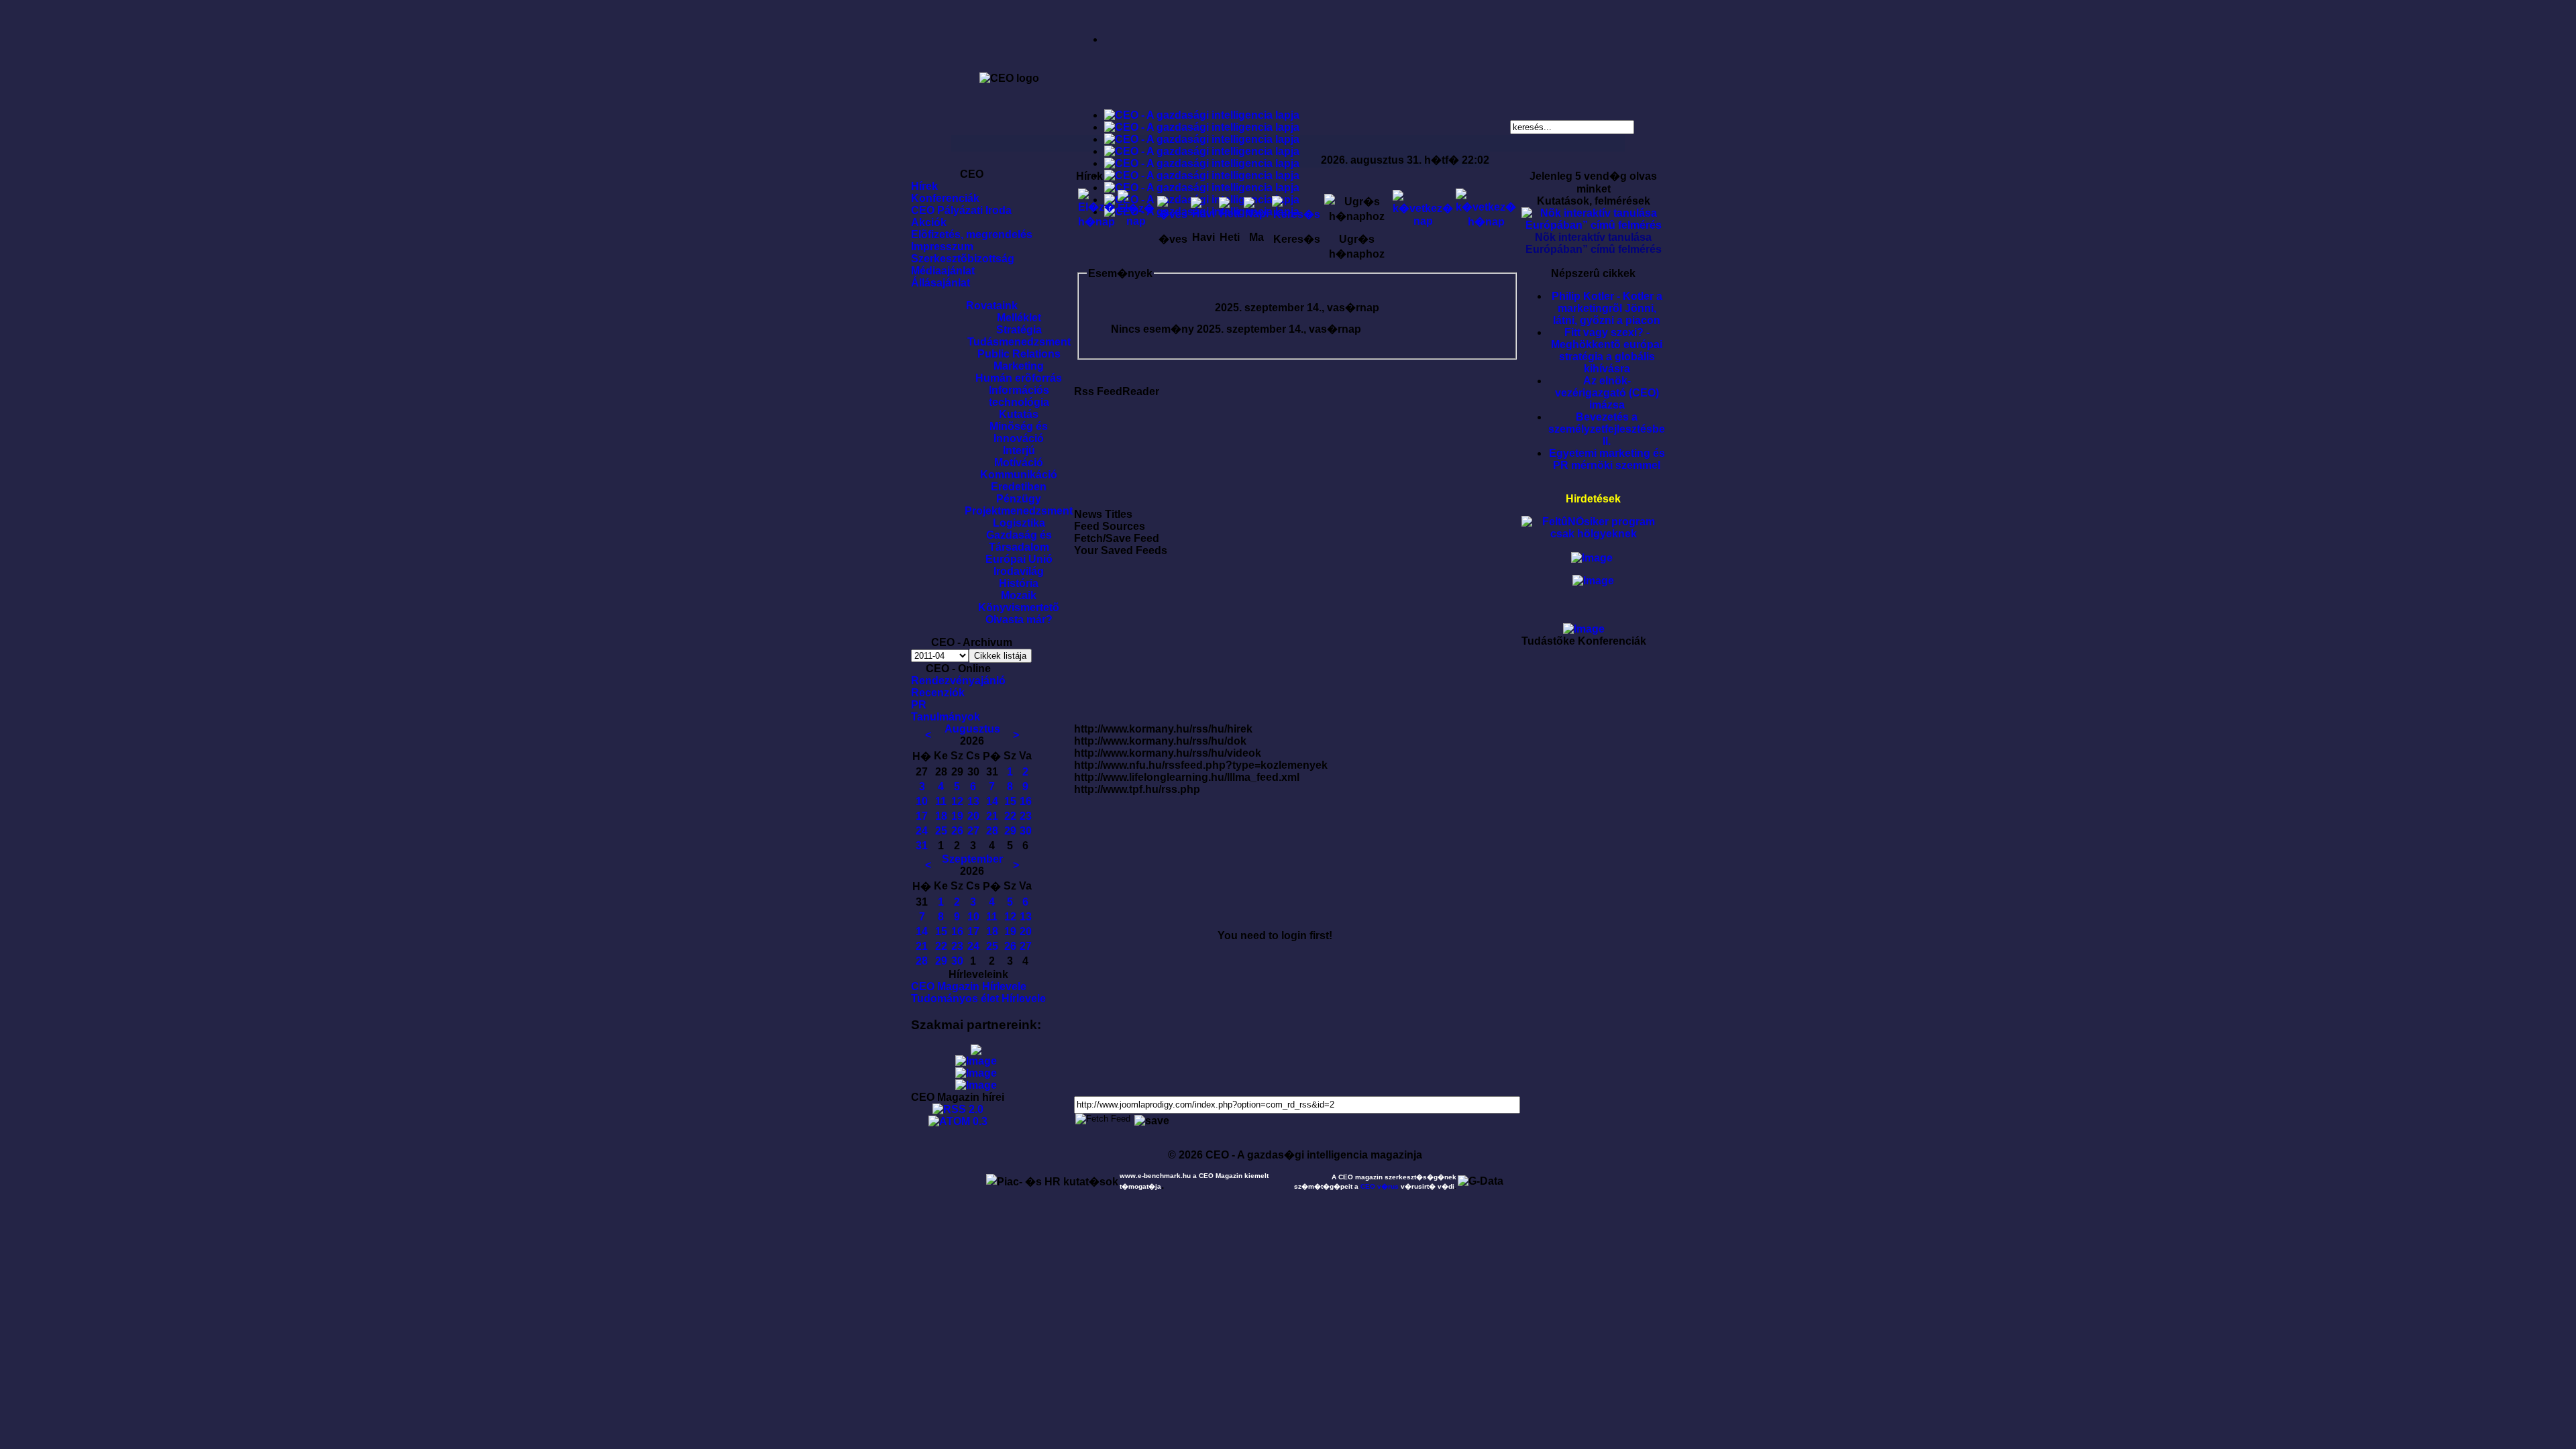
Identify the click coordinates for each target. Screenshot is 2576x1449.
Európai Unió (1019, 559)
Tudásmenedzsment (1019, 342)
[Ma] (1256, 214)
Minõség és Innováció (1019, 432)
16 (1026, 801)
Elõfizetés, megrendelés (972, 234)
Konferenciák (945, 198)
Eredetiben (1019, 487)
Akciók (929, 222)
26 (957, 831)
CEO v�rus (1380, 1186)
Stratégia (1019, 330)
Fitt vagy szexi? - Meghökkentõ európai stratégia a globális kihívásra (1607, 351)
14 (992, 801)
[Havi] (1203, 214)
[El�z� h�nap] (1096, 222)
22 (1010, 816)
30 (1026, 831)
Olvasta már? (1019, 620)
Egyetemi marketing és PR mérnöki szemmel (1607, 459)
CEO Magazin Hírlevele (969, 986)
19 (957, 816)
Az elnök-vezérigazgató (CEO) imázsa (1607, 393)
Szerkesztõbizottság (963, 259)
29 (1010, 831)
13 (973, 801)
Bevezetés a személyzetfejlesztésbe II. (1607, 429)
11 (941, 801)
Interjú (1019, 450)
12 (957, 801)
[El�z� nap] (1136, 221)
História (1019, 583)
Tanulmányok (946, 717)
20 (973, 816)
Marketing (1019, 366)
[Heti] (1230, 214)
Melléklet (1019, 318)
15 (1010, 801)
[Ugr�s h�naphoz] (1357, 216)
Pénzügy (1019, 499)
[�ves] (1173, 214)
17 (922, 816)
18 (941, 816)
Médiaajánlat (943, 271)
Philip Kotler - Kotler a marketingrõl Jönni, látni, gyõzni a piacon (1607, 308)
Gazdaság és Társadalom (1019, 541)
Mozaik (1019, 595)
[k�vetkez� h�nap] (1486, 222)
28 (992, 831)
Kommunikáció (1019, 475)
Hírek (924, 186)
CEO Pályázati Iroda (961, 210)
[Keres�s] (1296, 214)
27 (973, 831)
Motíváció (1019, 463)
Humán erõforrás (1019, 378)
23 (1026, 816)
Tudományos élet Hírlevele (978, 999)
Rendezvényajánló (958, 681)
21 (992, 816)
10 (922, 801)
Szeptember (972, 859)
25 (941, 831)
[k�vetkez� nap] (1423, 221)
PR (919, 705)
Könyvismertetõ (1019, 607)
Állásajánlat (941, 283)
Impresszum (942, 247)
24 (922, 831)
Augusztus (972, 729)
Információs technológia (1019, 396)
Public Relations (1019, 354)
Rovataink (992, 306)
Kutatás (1019, 414)
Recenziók (938, 693)
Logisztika (1019, 523)
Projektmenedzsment (1019, 511)
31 (922, 846)
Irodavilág (1019, 571)
